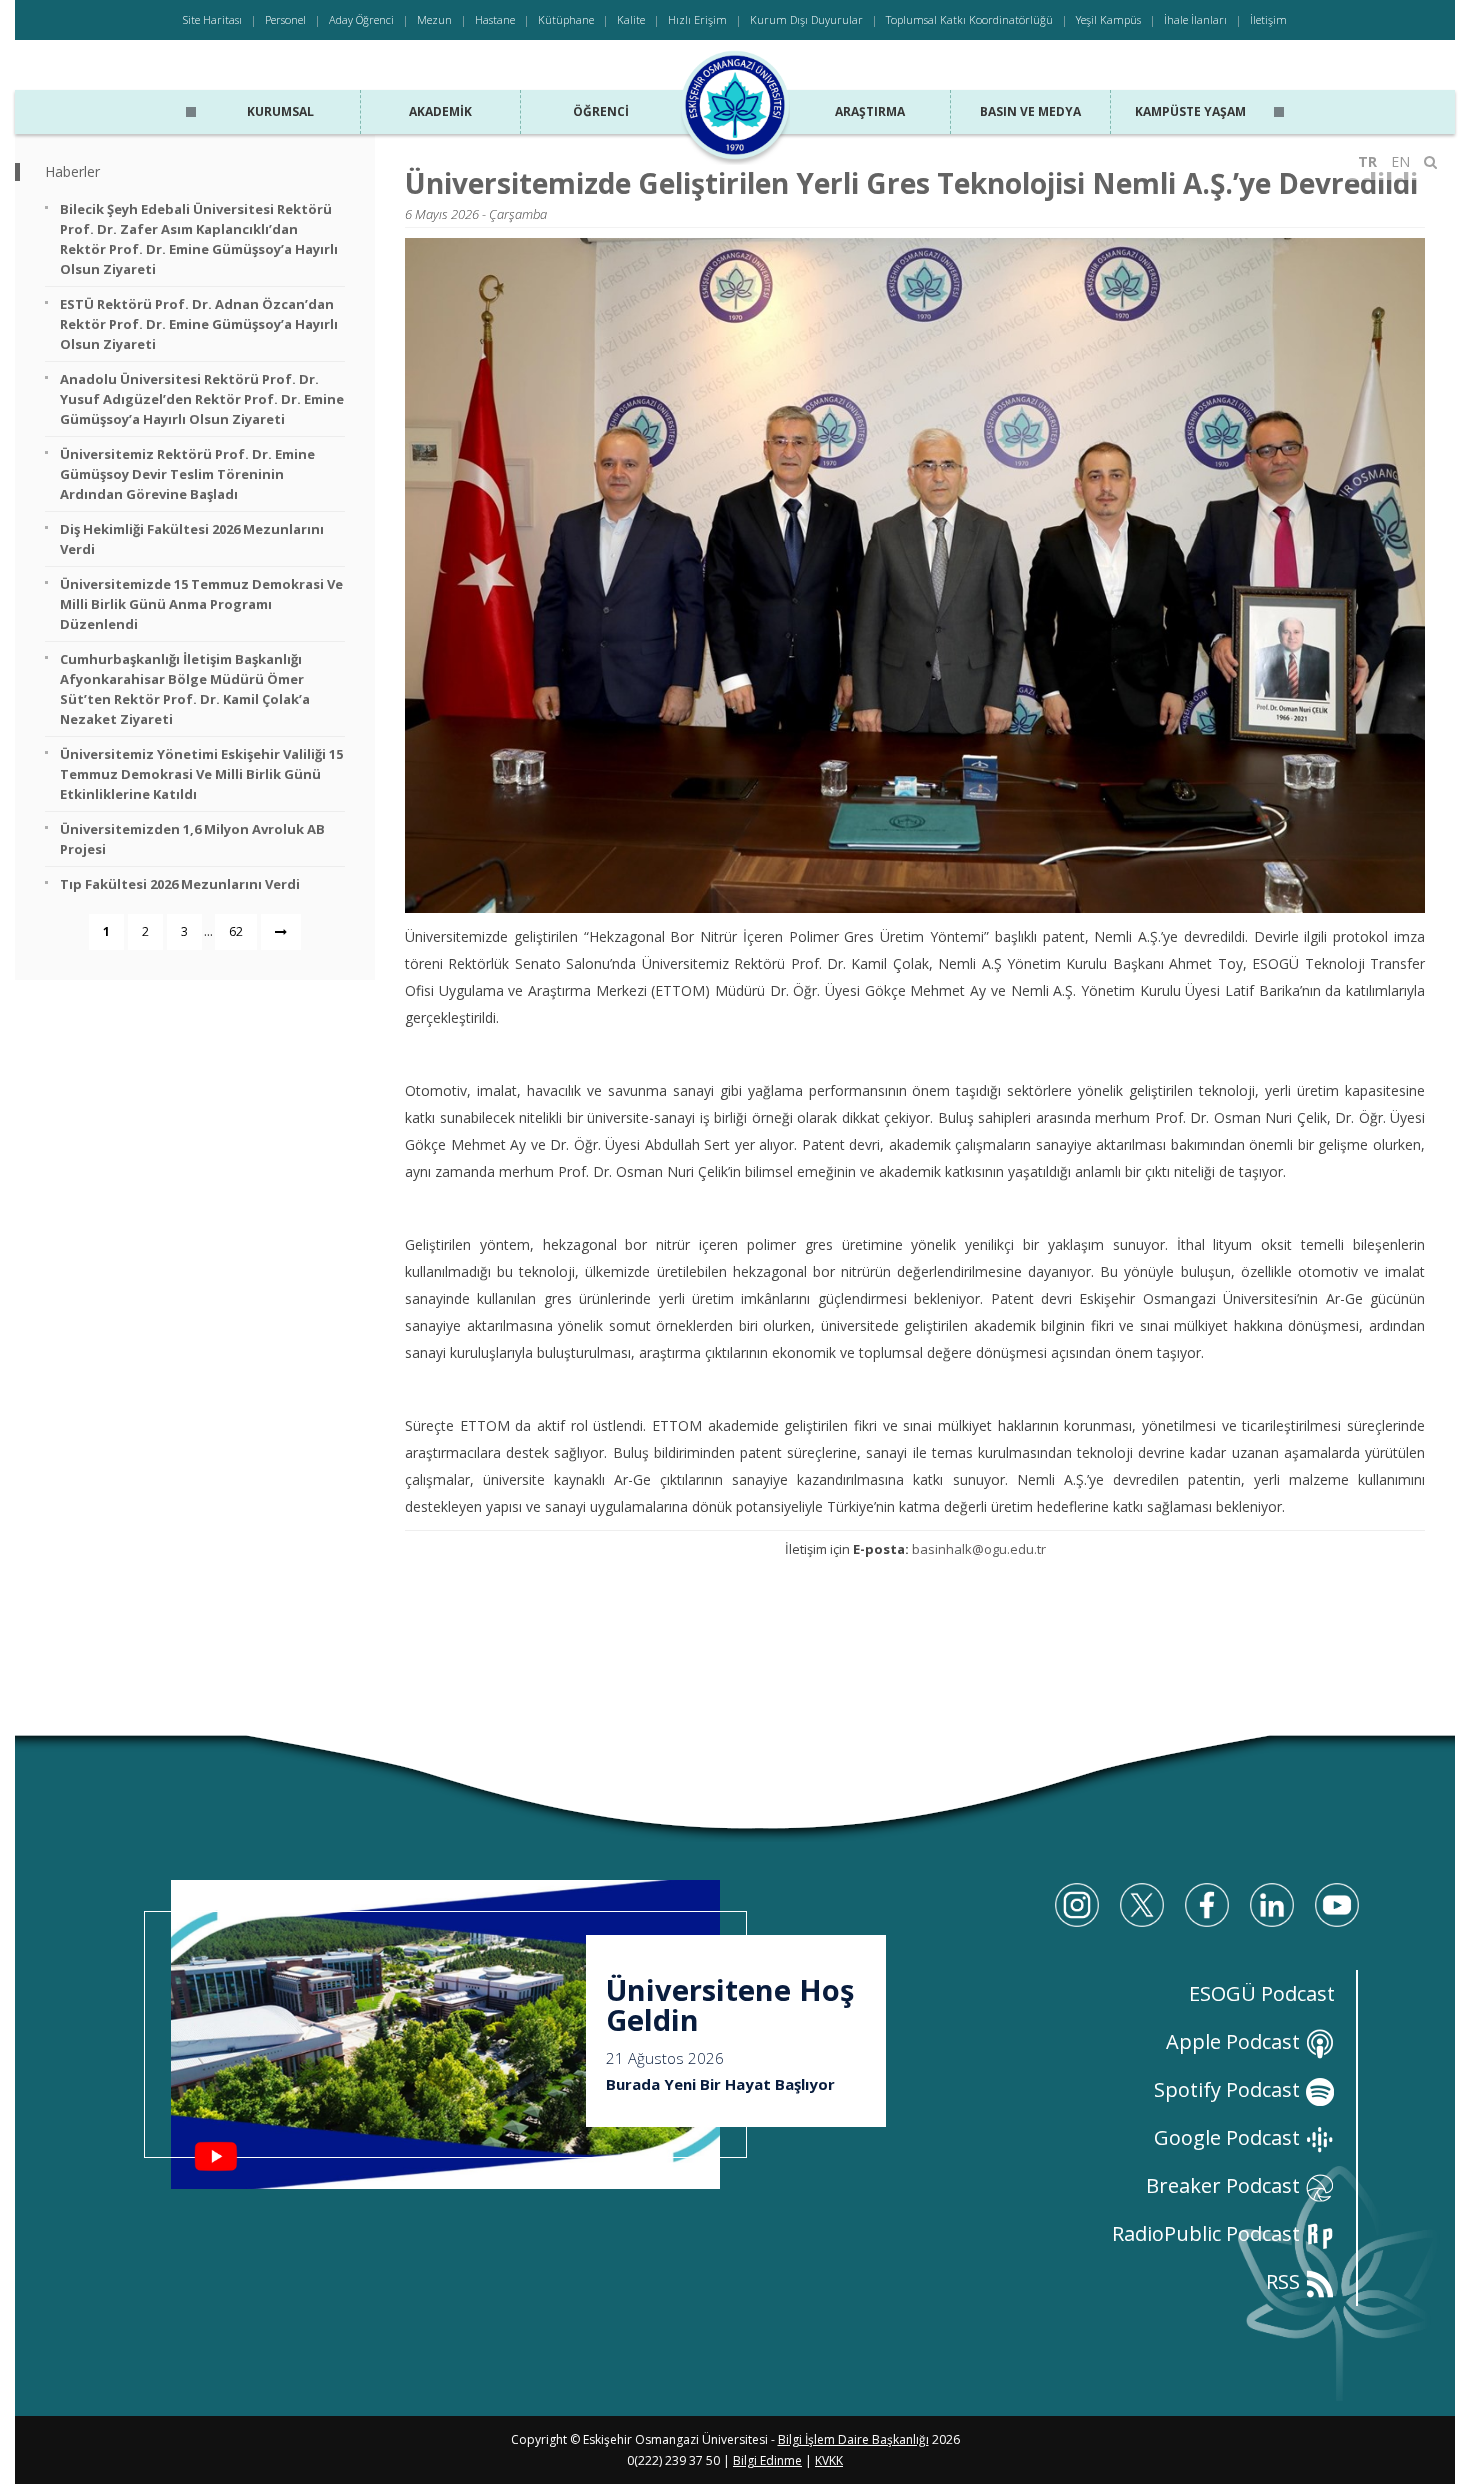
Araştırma (870, 111)
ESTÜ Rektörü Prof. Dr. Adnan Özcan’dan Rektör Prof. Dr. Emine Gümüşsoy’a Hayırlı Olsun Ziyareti (199, 324)
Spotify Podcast (1229, 2089)
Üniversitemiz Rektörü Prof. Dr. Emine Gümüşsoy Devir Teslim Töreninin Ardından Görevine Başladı (187, 474)
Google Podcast (1229, 2137)
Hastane (495, 19)
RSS (1285, 2281)
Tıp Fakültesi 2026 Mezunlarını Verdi (180, 884)
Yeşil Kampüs (1108, 19)
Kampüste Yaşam (1190, 111)
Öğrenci (601, 111)
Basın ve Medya (1030, 111)
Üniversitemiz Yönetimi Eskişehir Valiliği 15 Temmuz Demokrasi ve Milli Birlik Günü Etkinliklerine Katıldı (201, 774)
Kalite (631, 19)
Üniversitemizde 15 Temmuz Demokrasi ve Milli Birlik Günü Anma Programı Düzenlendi (201, 604)
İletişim (1268, 19)
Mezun (434, 19)
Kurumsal (280, 111)
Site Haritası (212, 19)
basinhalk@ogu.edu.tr (979, 1549)
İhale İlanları (1195, 19)
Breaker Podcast (1225, 2185)
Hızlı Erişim (697, 19)
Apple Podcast (1235, 2041)
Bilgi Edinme (767, 2460)
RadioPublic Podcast (1208, 2233)
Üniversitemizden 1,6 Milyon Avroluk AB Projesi (192, 839)
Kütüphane (566, 19)
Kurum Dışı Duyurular (806, 19)
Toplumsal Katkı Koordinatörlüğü (969, 19)
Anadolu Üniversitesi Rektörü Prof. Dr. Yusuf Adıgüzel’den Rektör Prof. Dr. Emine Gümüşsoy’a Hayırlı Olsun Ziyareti (202, 399)
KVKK (829, 2460)
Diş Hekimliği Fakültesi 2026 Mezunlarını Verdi (192, 539)
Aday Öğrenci (361, 19)
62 (236, 931)
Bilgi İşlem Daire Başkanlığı (853, 2439)
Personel (285, 19)
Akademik (440, 111)
